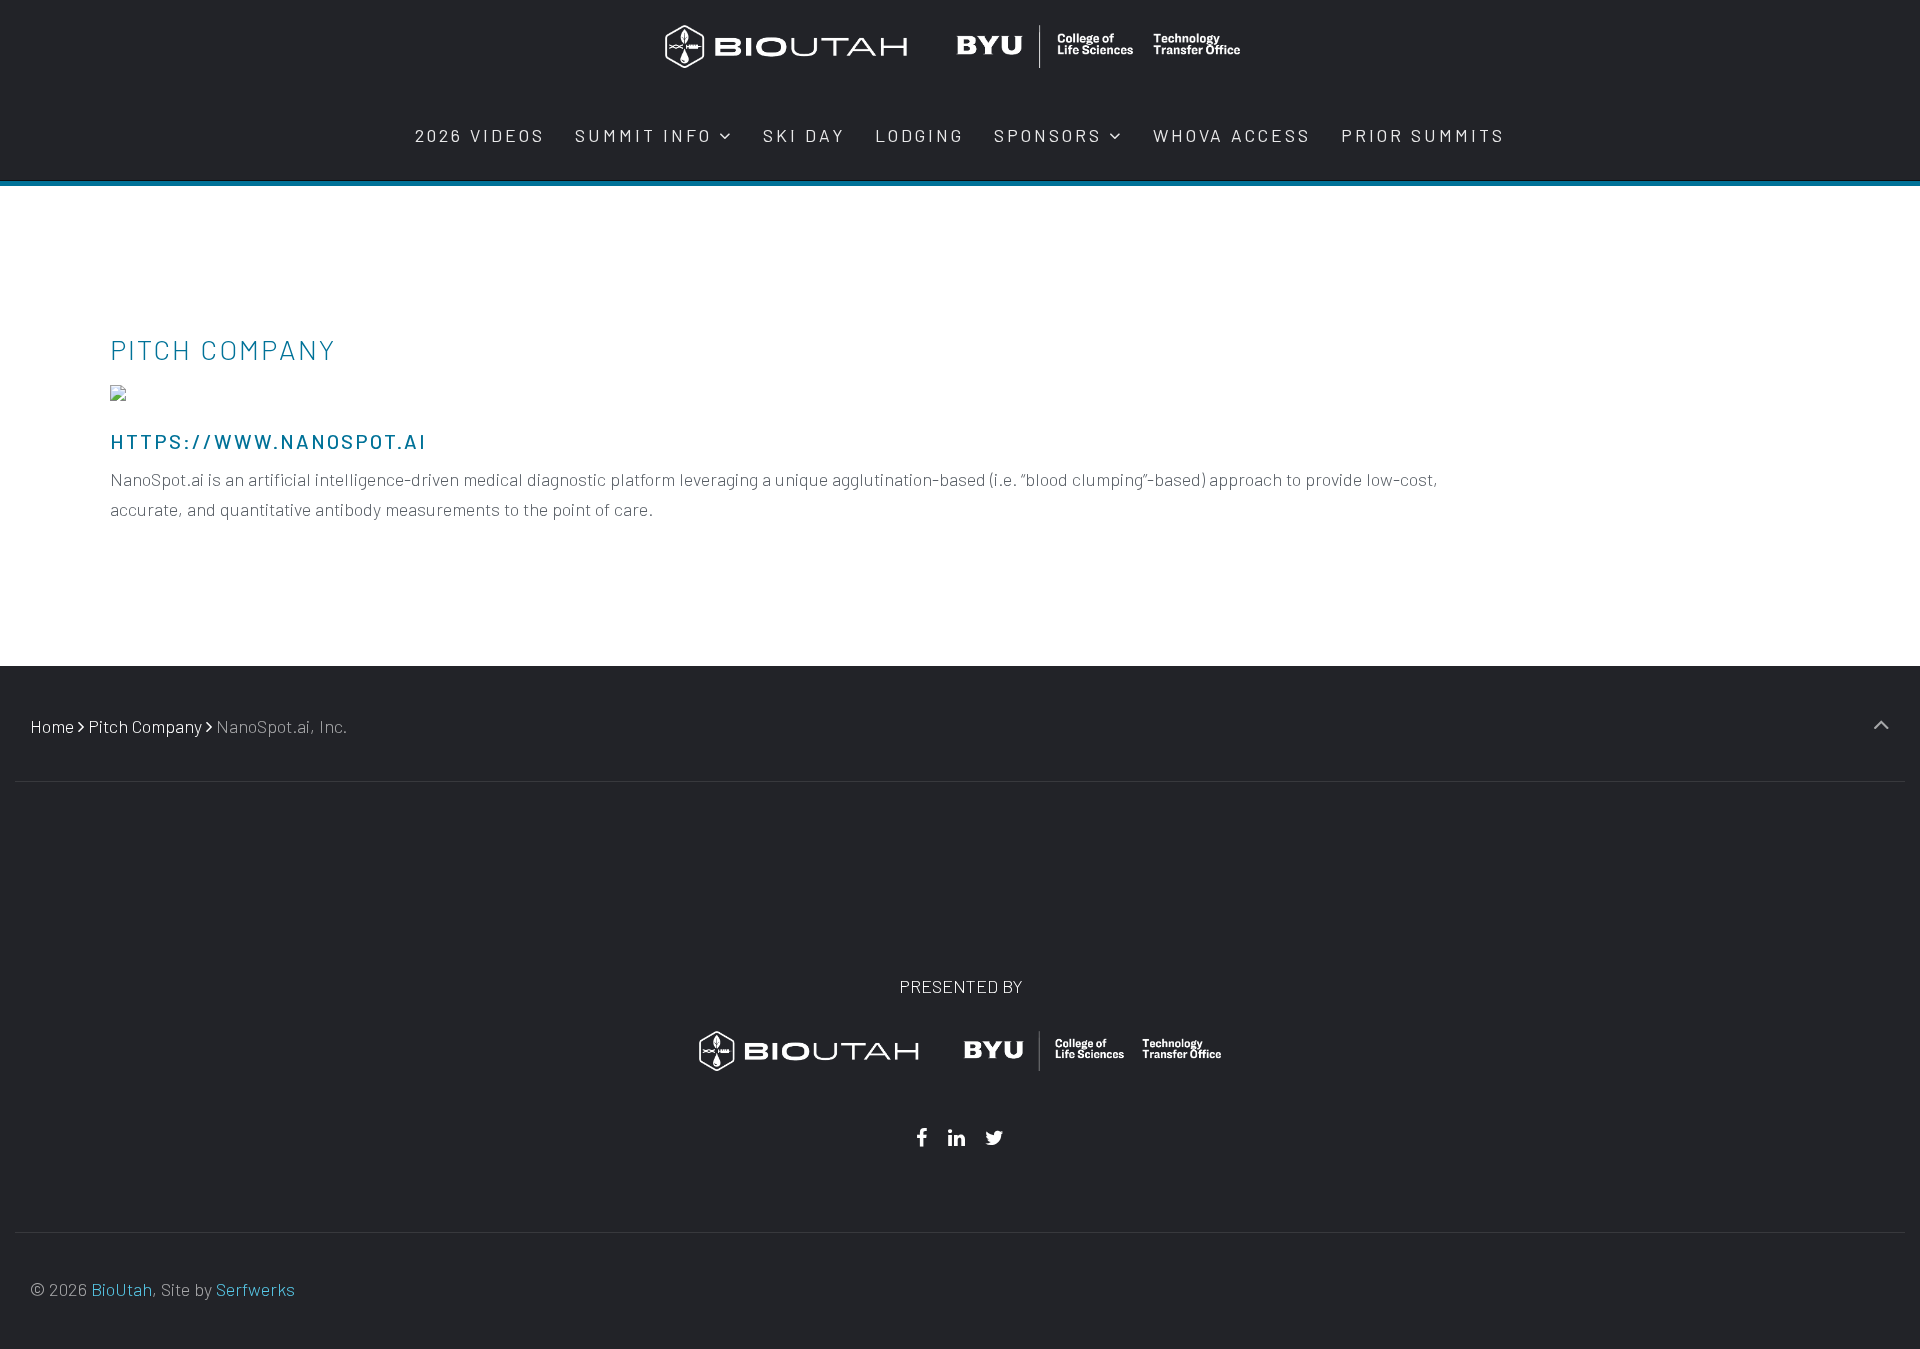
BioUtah (121, 1289)
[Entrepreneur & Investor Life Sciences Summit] (952, 45)
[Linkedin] (956, 1137)
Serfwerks (255, 1289)
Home (52, 726)
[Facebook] (921, 1137)
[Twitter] (995, 1137)
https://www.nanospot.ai (268, 441)
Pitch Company (145, 726)
